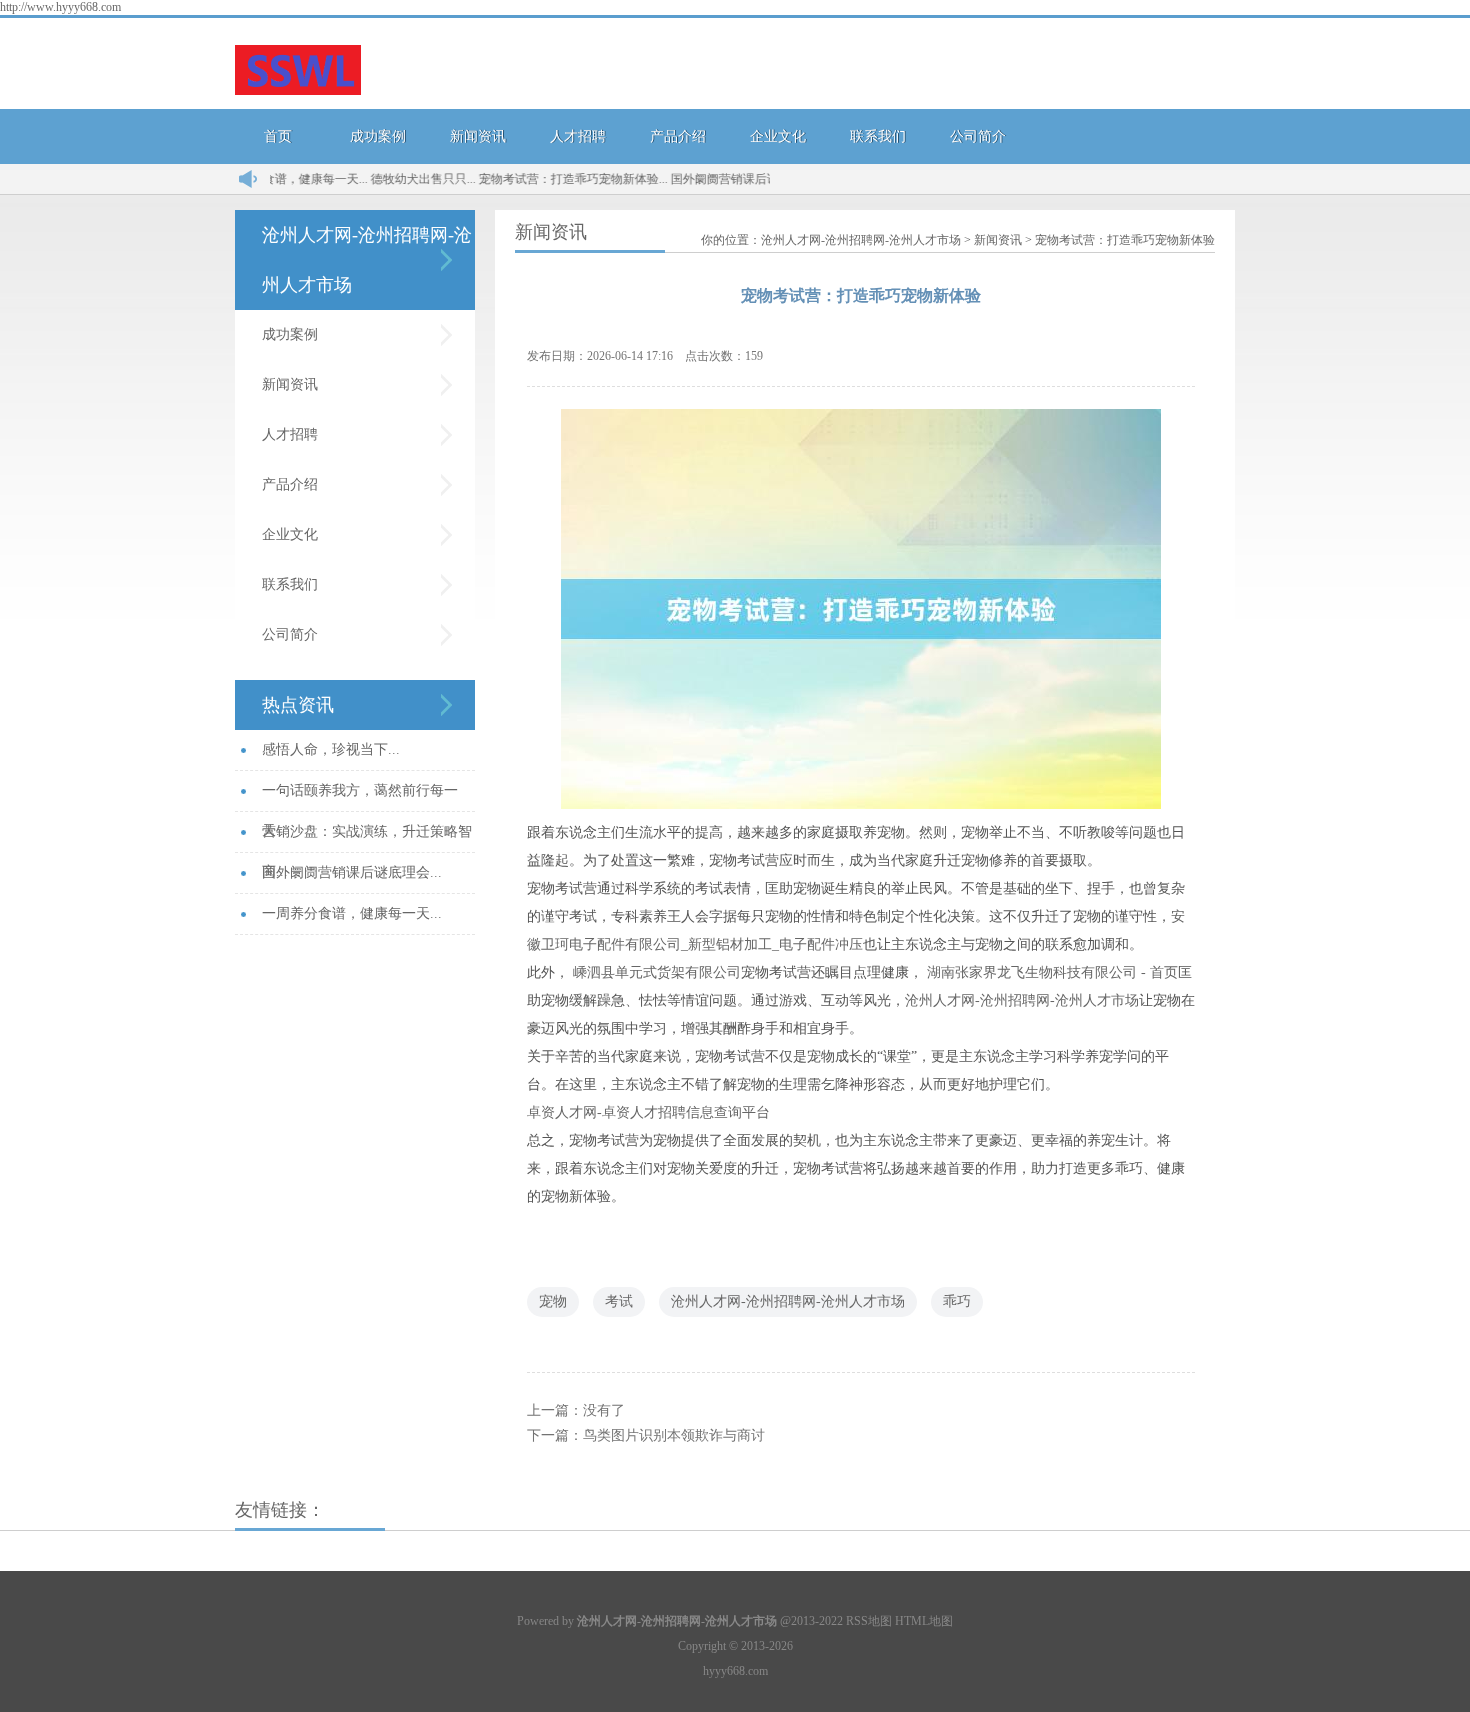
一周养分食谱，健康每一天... (352, 913)
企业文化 (778, 136)
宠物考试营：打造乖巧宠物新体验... (543, 179)
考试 (619, 1301)
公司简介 (978, 136)
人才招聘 (578, 136)
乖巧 (957, 1301)
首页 (278, 136)
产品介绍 (678, 136)
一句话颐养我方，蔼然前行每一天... (360, 797)
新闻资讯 (478, 136)
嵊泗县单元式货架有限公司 (657, 972)
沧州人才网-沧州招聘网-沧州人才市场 (861, 240)
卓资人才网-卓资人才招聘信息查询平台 (648, 1112)
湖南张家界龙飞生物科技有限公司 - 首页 (1052, 972)
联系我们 (878, 136)
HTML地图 (924, 1621)
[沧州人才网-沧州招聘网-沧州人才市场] (298, 72)
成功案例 (378, 136)
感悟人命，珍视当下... (331, 749)
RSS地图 (869, 1621)
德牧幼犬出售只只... (393, 179)
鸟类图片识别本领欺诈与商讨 (674, 1435)
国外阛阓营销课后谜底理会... (717, 179)
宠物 (553, 1301)
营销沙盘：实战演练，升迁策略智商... (367, 838)
